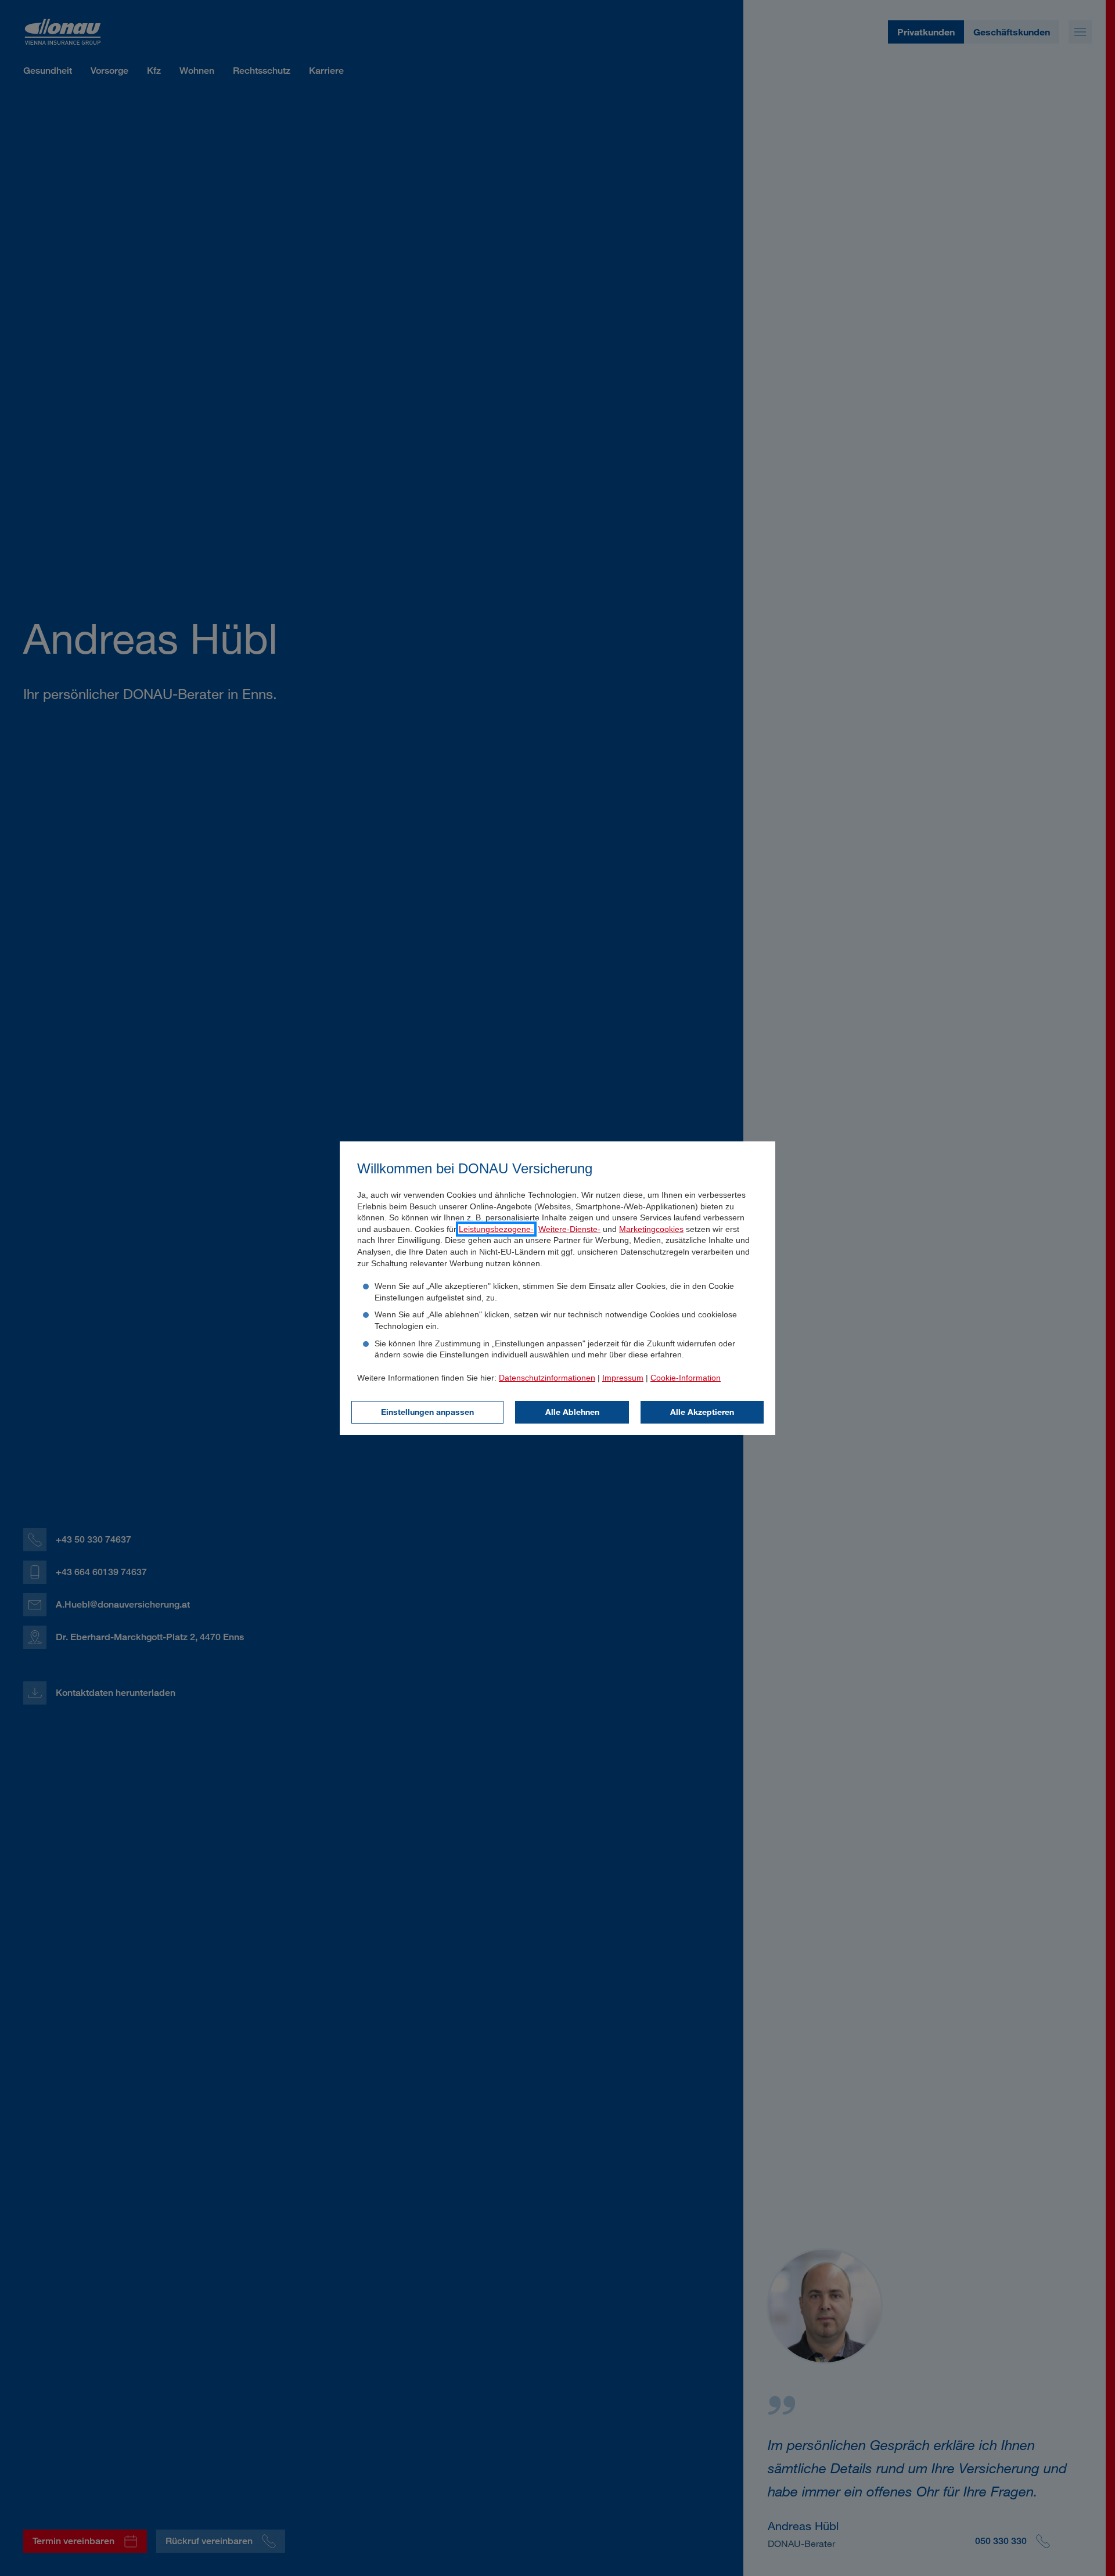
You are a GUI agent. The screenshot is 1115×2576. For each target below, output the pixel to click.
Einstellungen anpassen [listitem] (427, 1412)
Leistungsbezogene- (496, 1229)
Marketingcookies (651, 1229)
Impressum (623, 1378)
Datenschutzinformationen (547, 1378)
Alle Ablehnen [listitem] (572, 1412)
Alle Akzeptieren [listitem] (702, 1412)
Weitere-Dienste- (569, 1229)
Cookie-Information (686, 1378)
